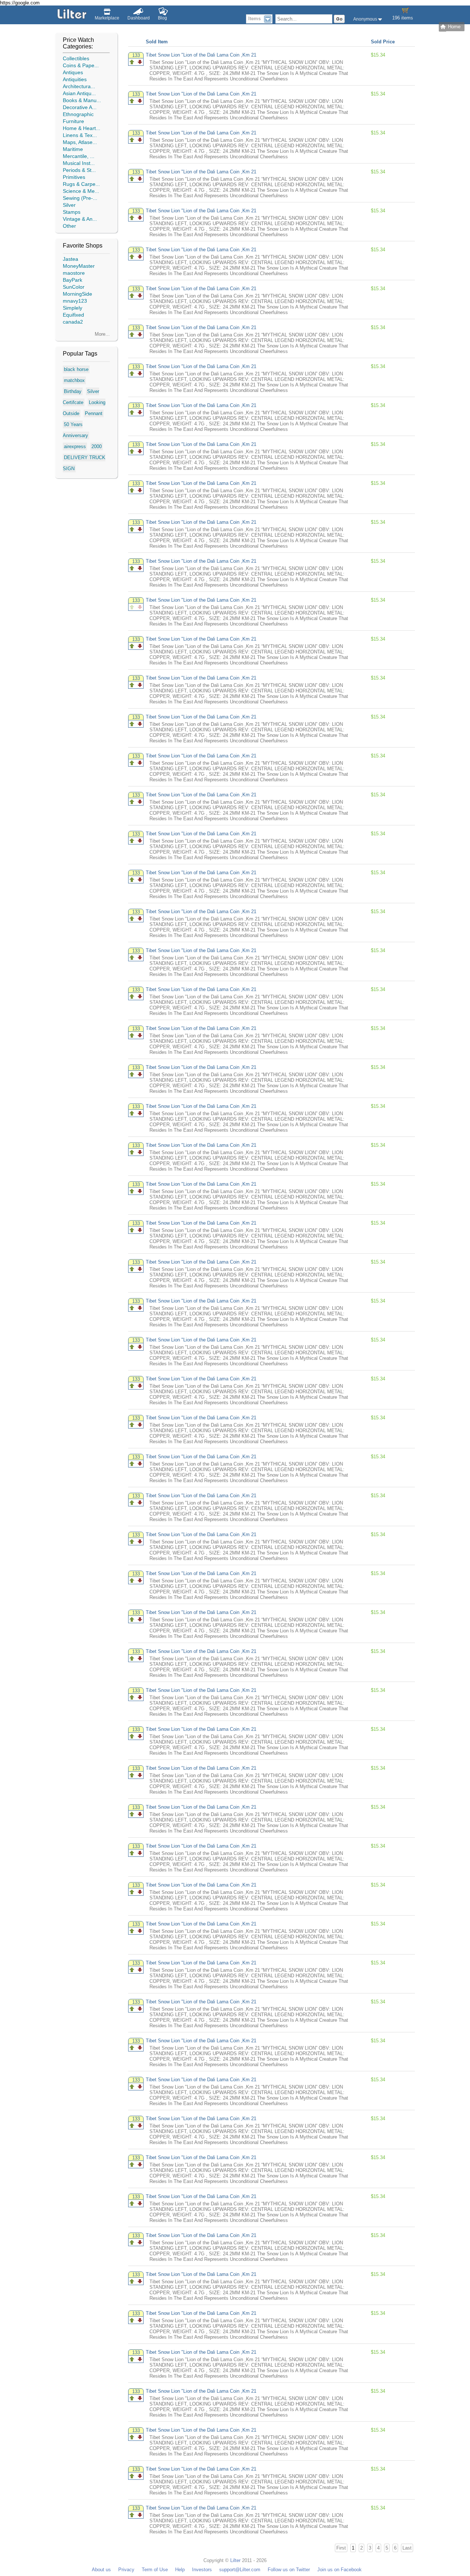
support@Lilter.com (240, 2570)
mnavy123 (75, 301)
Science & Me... (81, 191)
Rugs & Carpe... (81, 184)
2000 (97, 446)
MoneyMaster (79, 266)
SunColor (74, 287)
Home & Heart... (82, 128)
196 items (403, 18)
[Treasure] (132, 62)
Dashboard (139, 18)
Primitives (74, 177)
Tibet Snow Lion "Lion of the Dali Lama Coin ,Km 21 (201, 55)
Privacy (126, 2570)
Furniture (73, 121)
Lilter (235, 2560)
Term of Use (155, 2570)
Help (180, 2570)
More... (102, 334)
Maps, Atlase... (80, 142)
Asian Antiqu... (79, 93)
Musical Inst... (79, 163)
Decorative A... (80, 107)
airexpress (75, 446)
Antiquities (75, 79)
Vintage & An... (80, 219)
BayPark (73, 280)
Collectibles (76, 58)
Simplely (73, 308)
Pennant (94, 413)
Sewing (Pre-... (80, 198)
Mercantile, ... (79, 156)
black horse (76, 369)
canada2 (73, 322)
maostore (74, 273)
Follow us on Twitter (289, 2570)
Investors (202, 2570)
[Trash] (140, 62)
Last (407, 2548)
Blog (162, 18)
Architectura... (79, 86)
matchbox (74, 380)
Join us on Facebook (339, 2570)
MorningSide (77, 294)
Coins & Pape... (81, 65)
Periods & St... (79, 170)
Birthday (73, 391)
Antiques (73, 72)
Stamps (72, 212)
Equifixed (73, 315)
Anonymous (366, 19)
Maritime (73, 149)
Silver (69, 205)
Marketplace (107, 18)
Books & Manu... (82, 100)
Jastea (70, 259)
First (341, 2548)
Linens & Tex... (80, 135)
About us (101, 2570)
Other (69, 226)
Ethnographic (78, 114)
